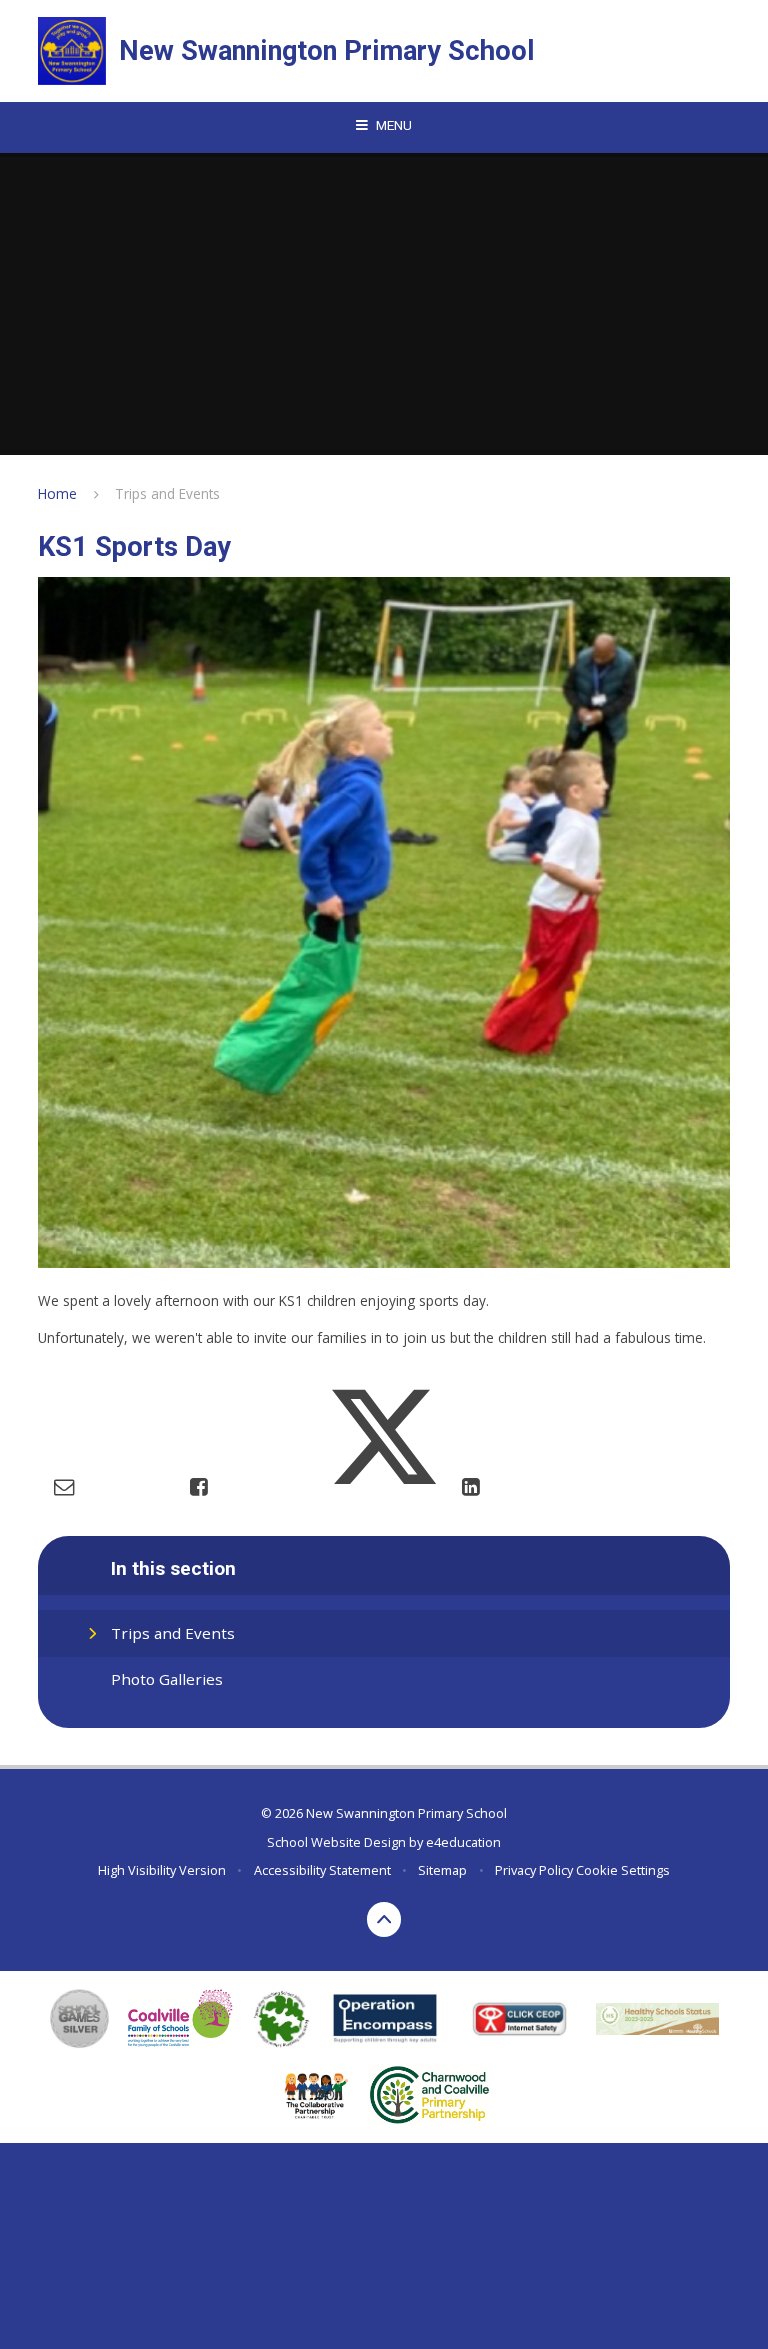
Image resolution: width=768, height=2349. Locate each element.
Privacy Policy (534, 1870)
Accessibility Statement (322, 1870)
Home (57, 493)
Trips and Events (167, 493)
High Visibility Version (162, 1870)
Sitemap (442, 1870)
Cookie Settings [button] (623, 1870)
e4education (463, 1842)
